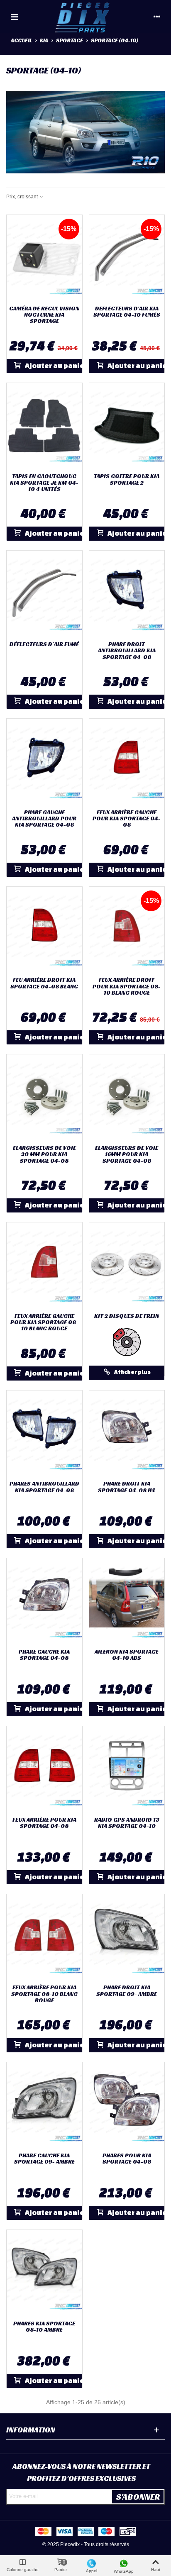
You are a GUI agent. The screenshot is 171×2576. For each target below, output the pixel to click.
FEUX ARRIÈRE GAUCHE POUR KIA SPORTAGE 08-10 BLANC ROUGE (44, 1322)
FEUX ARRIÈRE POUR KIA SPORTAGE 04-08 (44, 1823)
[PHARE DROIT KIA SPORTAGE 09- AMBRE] (127, 1937)
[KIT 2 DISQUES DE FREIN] (127, 1265)
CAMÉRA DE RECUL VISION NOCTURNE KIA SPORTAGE (44, 315)
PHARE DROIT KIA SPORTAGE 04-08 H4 (127, 1487)
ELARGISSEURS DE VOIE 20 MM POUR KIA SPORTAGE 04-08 (44, 1154)
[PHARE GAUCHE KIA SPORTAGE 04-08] (44, 1601)
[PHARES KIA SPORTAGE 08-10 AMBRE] (44, 2273)
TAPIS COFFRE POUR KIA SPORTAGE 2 (127, 479)
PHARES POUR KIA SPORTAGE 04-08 (127, 2159)
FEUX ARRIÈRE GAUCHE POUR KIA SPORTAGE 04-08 (127, 819)
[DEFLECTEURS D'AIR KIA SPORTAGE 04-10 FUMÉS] (127, 258)
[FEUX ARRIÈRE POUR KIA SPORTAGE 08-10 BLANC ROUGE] (44, 1937)
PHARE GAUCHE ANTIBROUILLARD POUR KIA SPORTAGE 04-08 (44, 819)
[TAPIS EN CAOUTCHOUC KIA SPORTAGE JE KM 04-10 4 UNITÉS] (44, 426)
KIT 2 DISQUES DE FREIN (127, 1316)
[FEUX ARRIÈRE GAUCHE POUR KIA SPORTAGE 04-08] (127, 762)
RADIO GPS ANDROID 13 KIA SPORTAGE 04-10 (127, 1823)
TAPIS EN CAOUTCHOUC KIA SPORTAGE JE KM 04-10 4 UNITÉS (44, 483)
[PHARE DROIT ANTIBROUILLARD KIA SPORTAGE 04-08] (127, 594)
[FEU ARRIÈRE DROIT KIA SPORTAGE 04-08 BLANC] (44, 930)
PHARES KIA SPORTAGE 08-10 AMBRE (44, 2327)
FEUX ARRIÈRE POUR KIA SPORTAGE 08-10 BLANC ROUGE (44, 1994)
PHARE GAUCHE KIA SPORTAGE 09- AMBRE (44, 2159)
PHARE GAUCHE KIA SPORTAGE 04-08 (44, 1655)
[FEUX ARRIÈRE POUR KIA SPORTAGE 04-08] (44, 1769)
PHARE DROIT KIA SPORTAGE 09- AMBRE (127, 1991)
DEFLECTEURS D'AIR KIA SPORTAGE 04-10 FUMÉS (127, 312)
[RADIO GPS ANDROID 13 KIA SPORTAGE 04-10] (127, 1769)
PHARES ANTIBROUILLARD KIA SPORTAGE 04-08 (44, 1487)
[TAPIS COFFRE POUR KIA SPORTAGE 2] (127, 426)
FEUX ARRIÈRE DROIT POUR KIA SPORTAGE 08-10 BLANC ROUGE (127, 986)
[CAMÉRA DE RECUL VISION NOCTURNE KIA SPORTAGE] (44, 258)
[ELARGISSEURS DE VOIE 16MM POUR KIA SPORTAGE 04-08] (127, 1097)
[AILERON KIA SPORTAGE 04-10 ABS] (127, 1601)
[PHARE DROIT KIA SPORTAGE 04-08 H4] (127, 1433)
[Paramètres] (157, 17)
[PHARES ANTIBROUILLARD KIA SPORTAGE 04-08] (44, 1433)
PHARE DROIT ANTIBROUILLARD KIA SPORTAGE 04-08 (127, 651)
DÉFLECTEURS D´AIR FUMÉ (44, 644)
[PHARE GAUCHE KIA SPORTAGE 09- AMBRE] (44, 2105)
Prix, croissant (23, 197)
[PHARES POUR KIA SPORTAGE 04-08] (127, 2105)
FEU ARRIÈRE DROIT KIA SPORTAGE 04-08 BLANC (44, 983)
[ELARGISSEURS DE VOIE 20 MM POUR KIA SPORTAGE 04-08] (44, 1097)
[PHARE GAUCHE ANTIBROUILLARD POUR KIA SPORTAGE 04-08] (44, 762)
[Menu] (14, 17)
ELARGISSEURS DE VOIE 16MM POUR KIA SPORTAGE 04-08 (127, 1154)
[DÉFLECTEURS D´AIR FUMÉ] (44, 594)
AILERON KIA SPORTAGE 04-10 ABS (127, 1655)
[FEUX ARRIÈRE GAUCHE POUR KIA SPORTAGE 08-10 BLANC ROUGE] (44, 1265)
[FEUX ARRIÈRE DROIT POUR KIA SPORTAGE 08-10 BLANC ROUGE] (127, 930)
